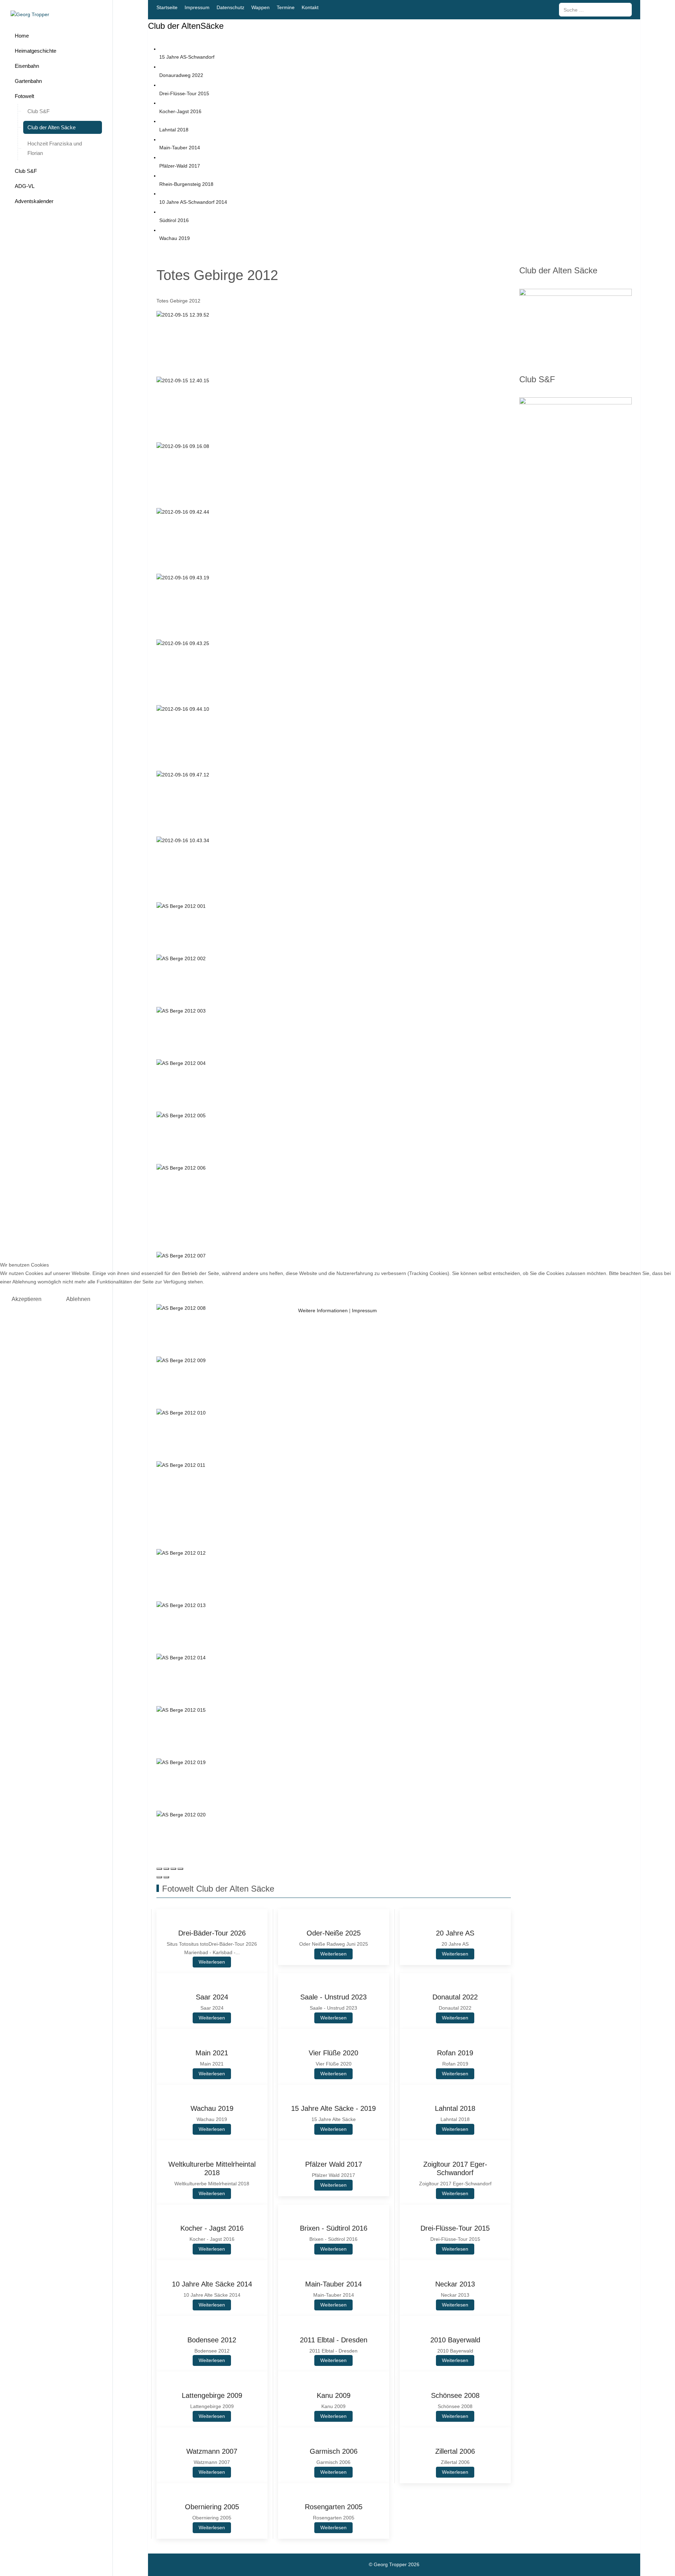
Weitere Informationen (323, 1310)
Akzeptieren (27, 1299)
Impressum (364, 1310)
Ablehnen (78, 1299)
